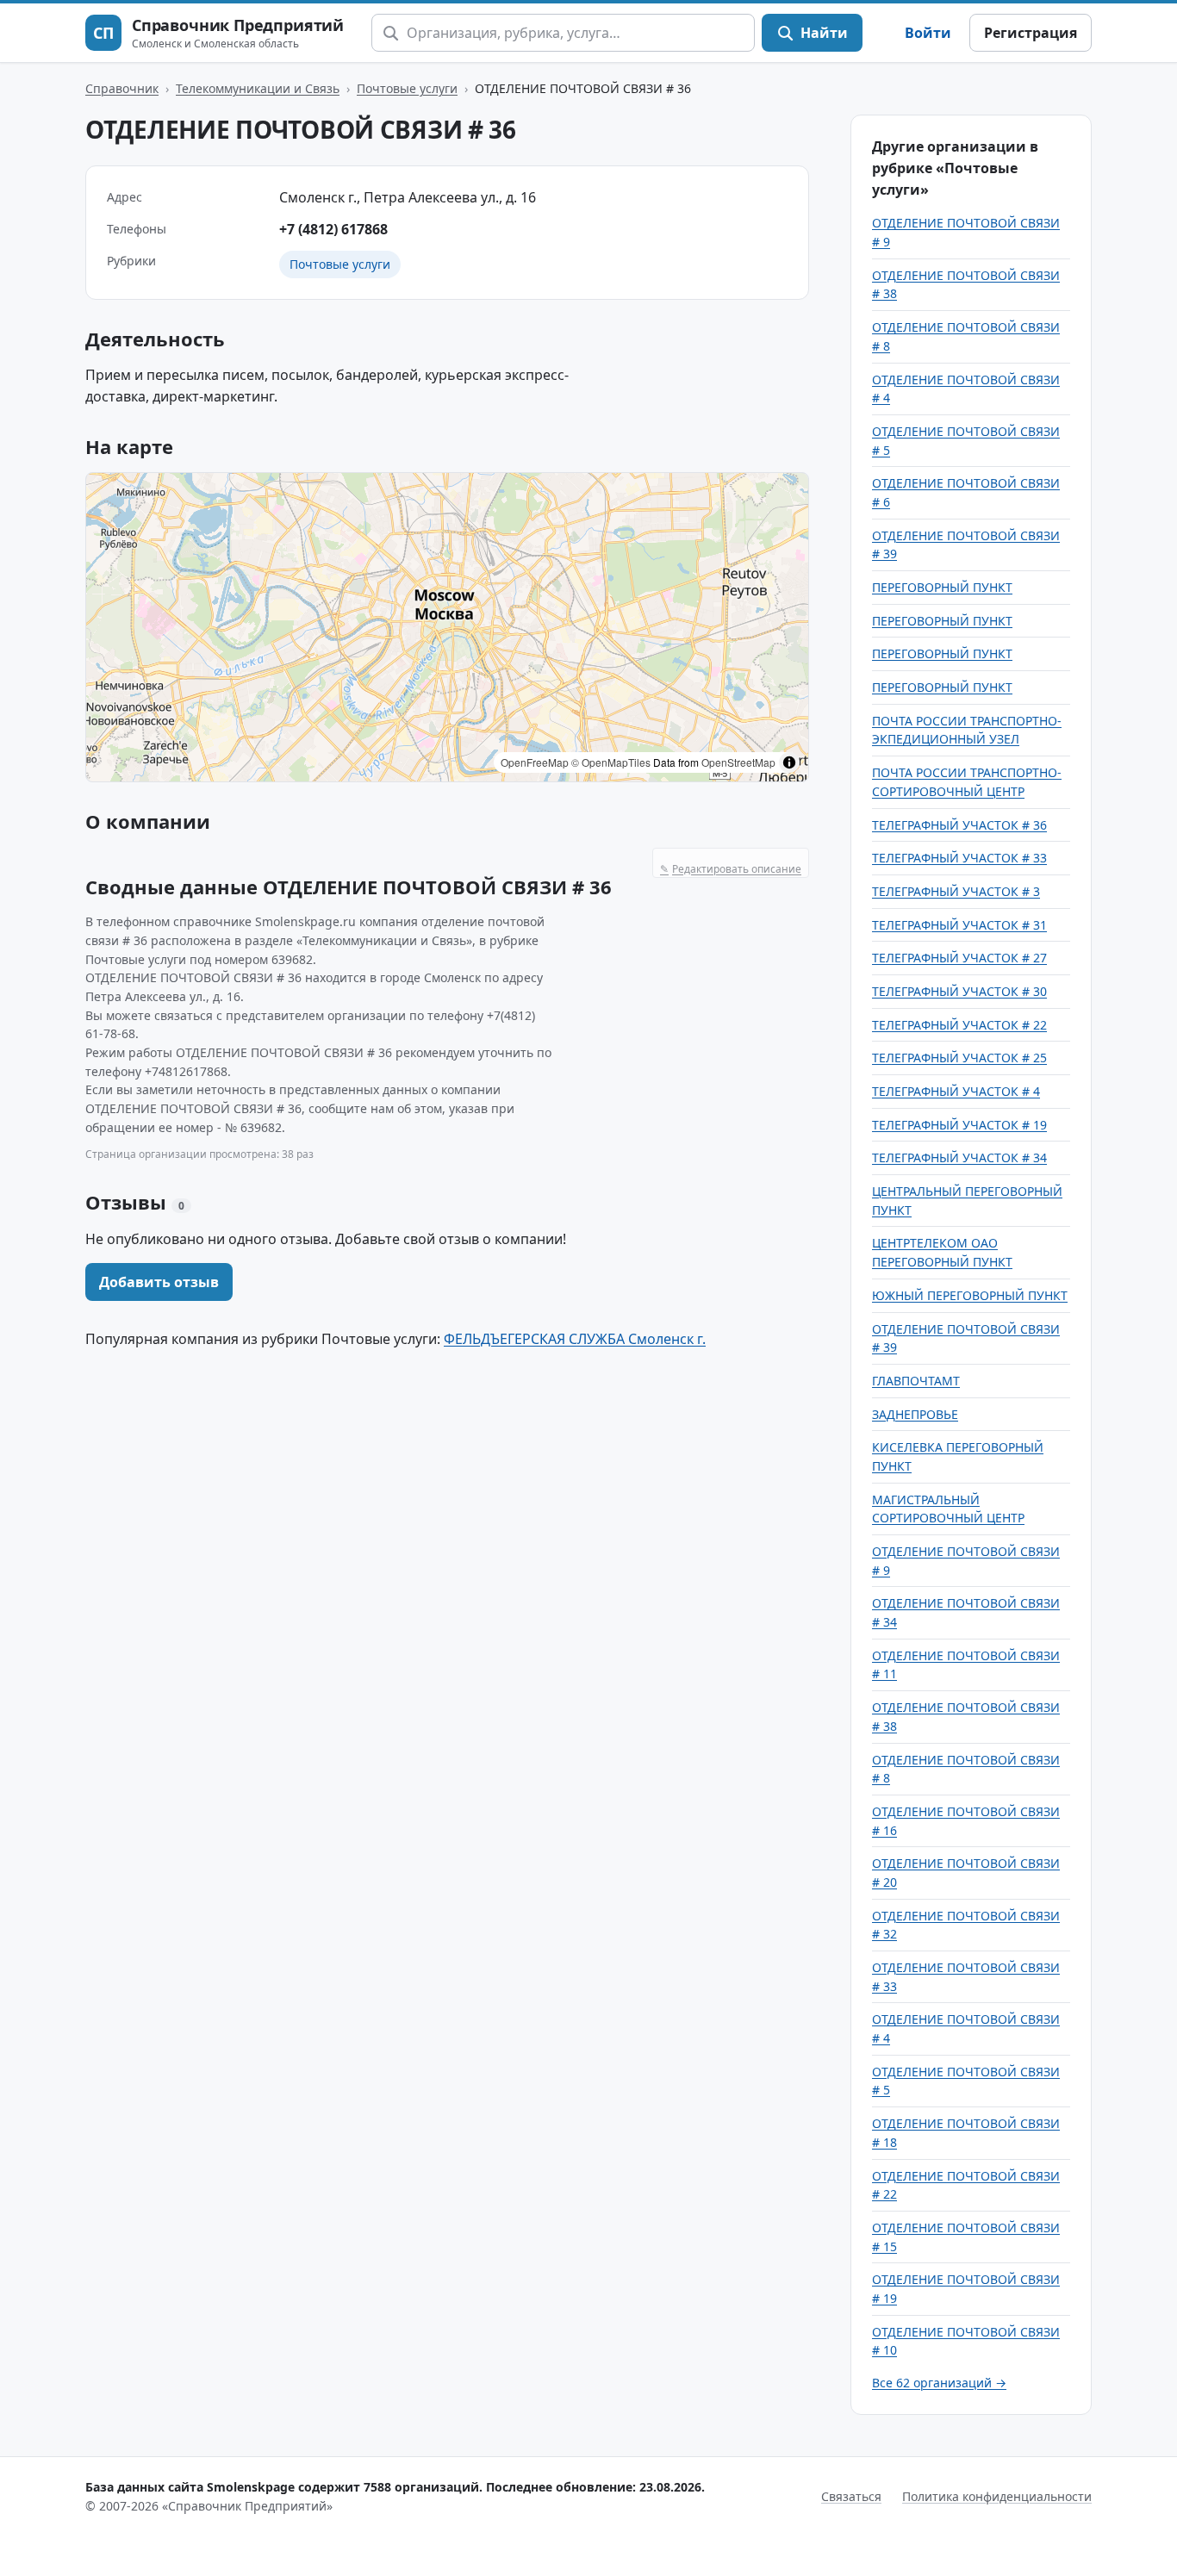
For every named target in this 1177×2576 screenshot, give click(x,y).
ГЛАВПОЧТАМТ (916, 1381)
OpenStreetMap (738, 762)
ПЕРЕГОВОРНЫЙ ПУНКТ (942, 587)
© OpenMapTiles (611, 762)
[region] (447, 627)
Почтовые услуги (407, 88)
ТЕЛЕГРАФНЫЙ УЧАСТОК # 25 (959, 1058)
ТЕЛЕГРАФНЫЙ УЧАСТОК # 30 (959, 991)
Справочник (122, 88)
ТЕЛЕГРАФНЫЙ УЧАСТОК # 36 (959, 825)
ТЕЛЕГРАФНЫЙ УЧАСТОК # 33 (959, 858)
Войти (928, 33)
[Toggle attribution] (789, 762)
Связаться (851, 2496)
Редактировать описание (731, 869)
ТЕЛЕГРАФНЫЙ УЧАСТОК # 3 (956, 891)
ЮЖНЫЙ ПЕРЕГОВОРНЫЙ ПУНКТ (970, 1295)
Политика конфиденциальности (997, 2496)
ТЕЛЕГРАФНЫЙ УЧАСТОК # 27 (959, 958)
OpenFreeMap (535, 762)
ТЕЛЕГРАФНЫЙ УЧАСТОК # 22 (959, 1025)
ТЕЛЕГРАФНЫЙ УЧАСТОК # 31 (959, 925)
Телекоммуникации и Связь (258, 88)
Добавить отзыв (159, 1282)
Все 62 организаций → (939, 2383)
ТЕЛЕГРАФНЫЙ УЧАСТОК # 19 (959, 1125)
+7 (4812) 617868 (333, 229)
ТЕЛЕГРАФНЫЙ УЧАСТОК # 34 (959, 1157)
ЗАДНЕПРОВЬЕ (915, 1414)
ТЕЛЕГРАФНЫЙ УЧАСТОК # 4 (956, 1091)
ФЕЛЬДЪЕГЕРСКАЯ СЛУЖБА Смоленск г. (575, 1339)
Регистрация (1031, 33)
